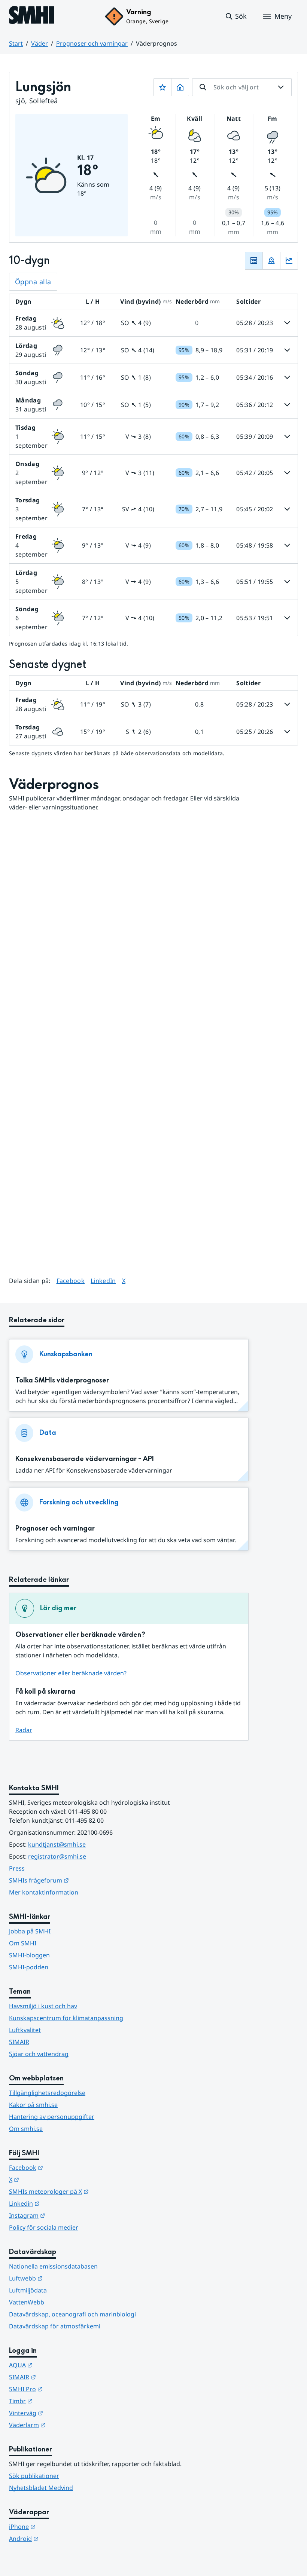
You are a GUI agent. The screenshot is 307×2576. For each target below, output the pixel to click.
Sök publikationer (34, 2476)
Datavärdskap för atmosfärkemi (55, 2326)
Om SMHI (23, 1943)
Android (60, 2538)
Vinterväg (63, 2413)
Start (16, 43)
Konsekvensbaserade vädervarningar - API (85, 1459)
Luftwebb (63, 2278)
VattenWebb (27, 2302)
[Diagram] (289, 261)
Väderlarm (64, 2425)
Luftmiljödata (28, 2290)
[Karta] (271, 261)
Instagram (64, 2215)
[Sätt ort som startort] (180, 87)
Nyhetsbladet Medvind (41, 2488)
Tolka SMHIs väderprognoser (62, 1380)
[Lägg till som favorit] (162, 87)
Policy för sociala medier (44, 2227)
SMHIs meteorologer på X (86, 2191)
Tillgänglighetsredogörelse (47, 2093)
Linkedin (61, 2203)
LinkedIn (103, 1281)
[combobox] (242, 87)
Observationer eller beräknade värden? (71, 1673)
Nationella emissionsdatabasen (53, 2266)
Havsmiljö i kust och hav (43, 2006)
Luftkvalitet (25, 2030)
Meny (283, 16)
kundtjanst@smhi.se (57, 1844)
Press (17, 1868)
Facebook (71, 1281)
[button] (236, 16)
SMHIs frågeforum (76, 1880)
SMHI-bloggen (29, 1955)
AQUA (57, 2365)
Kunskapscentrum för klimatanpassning (66, 2018)
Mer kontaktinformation (44, 1892)
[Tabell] (254, 261)
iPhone (59, 2526)
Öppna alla (33, 282)
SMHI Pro (63, 2389)
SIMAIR (19, 2042)
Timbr (57, 2401)
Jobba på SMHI (30, 1931)
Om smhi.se (26, 2129)
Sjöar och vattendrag (39, 2054)
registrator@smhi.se (57, 1856)
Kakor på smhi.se (33, 2105)
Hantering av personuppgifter (52, 2117)
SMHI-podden (29, 1967)
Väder (39, 43)
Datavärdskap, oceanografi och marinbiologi (72, 2314)
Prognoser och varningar (92, 43)
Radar (24, 1730)
